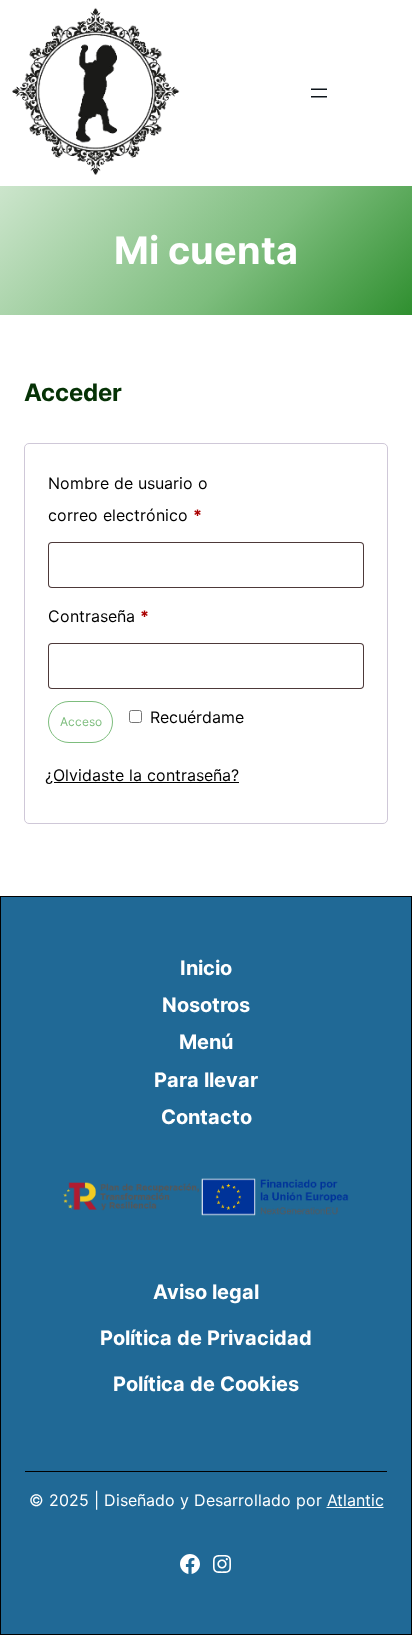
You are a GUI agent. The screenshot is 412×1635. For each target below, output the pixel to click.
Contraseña (140, 615)
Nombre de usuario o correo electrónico (128, 502)
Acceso (81, 721)
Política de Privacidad (206, 1338)
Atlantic (355, 1500)
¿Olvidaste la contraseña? (142, 775)
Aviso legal (206, 1292)
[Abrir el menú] (319, 93)
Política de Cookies (206, 1384)
